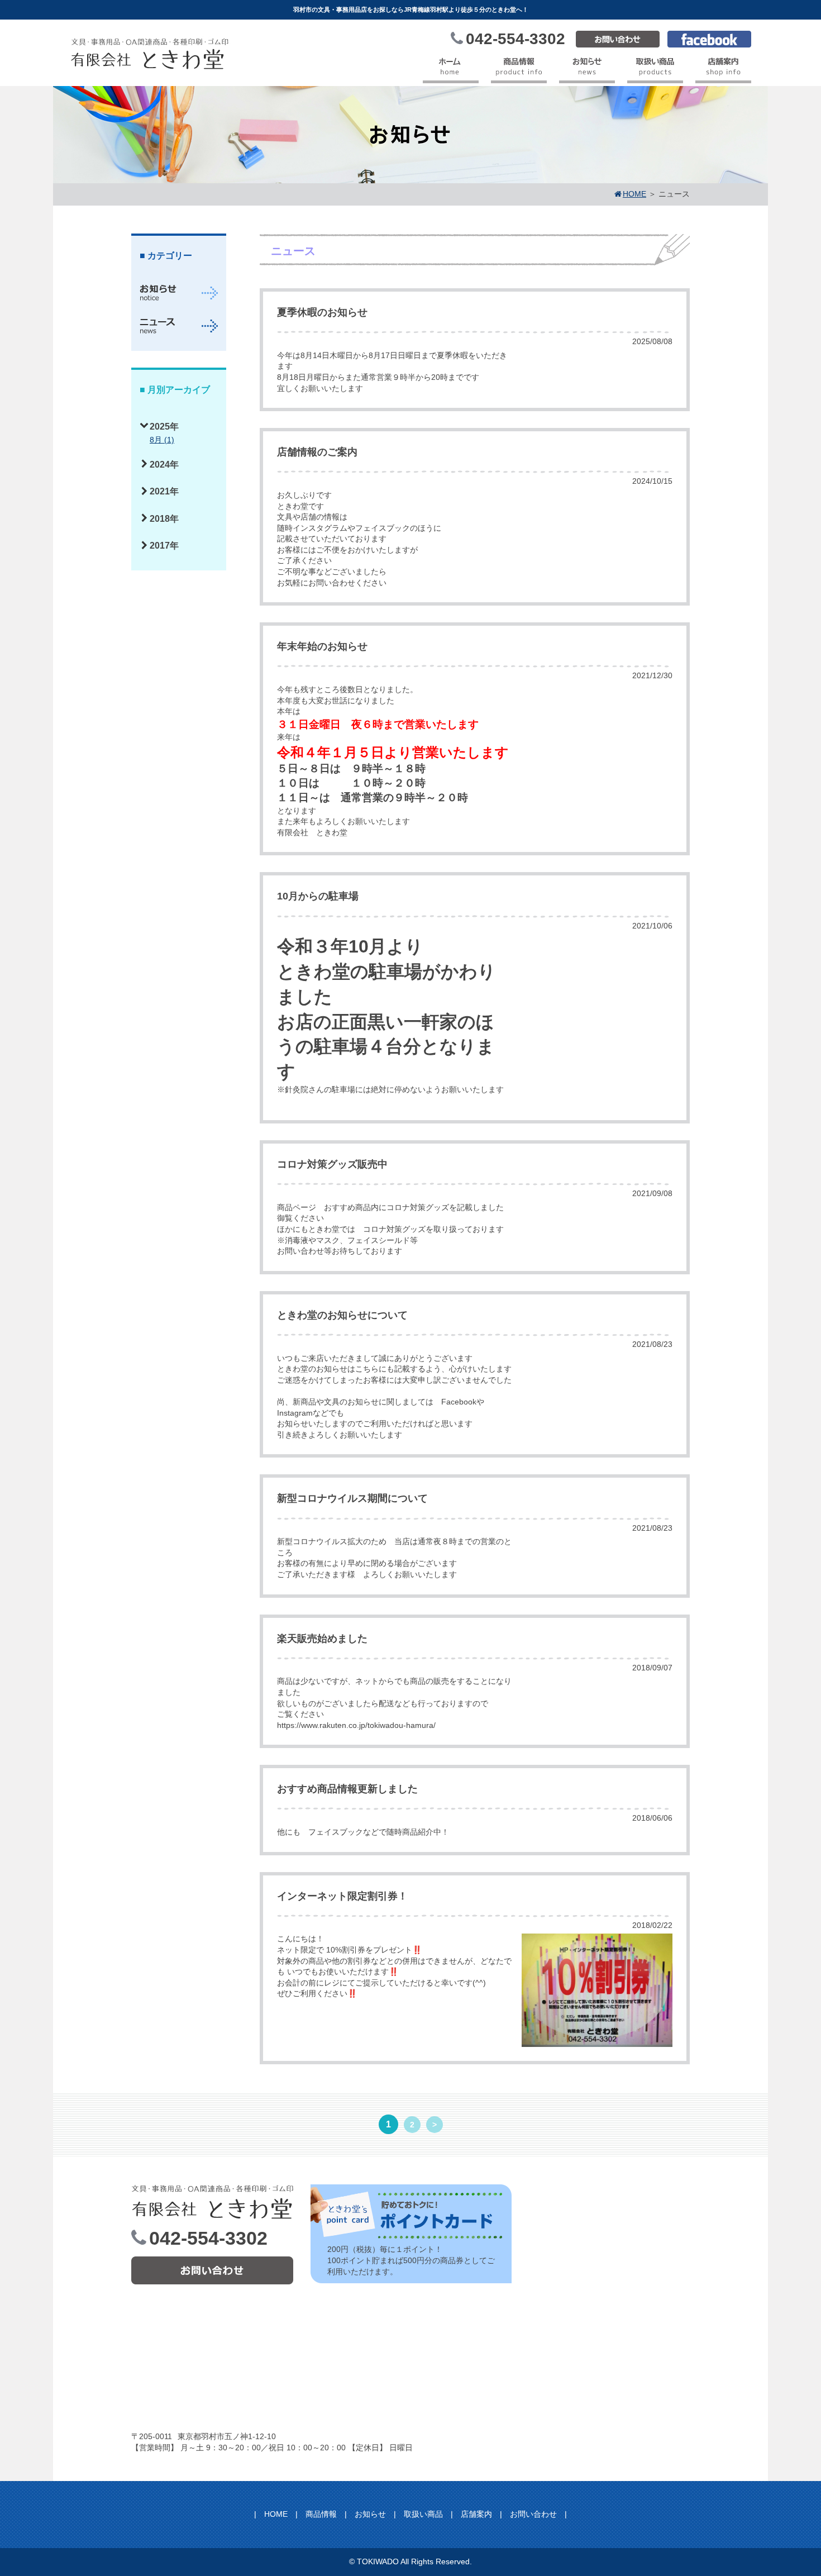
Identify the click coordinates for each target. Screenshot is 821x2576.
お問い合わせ (533, 2514)
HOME (276, 2514)
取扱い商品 (423, 2514)
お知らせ (370, 2514)
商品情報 (321, 2514)
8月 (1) (162, 440)
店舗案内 (476, 2514)
